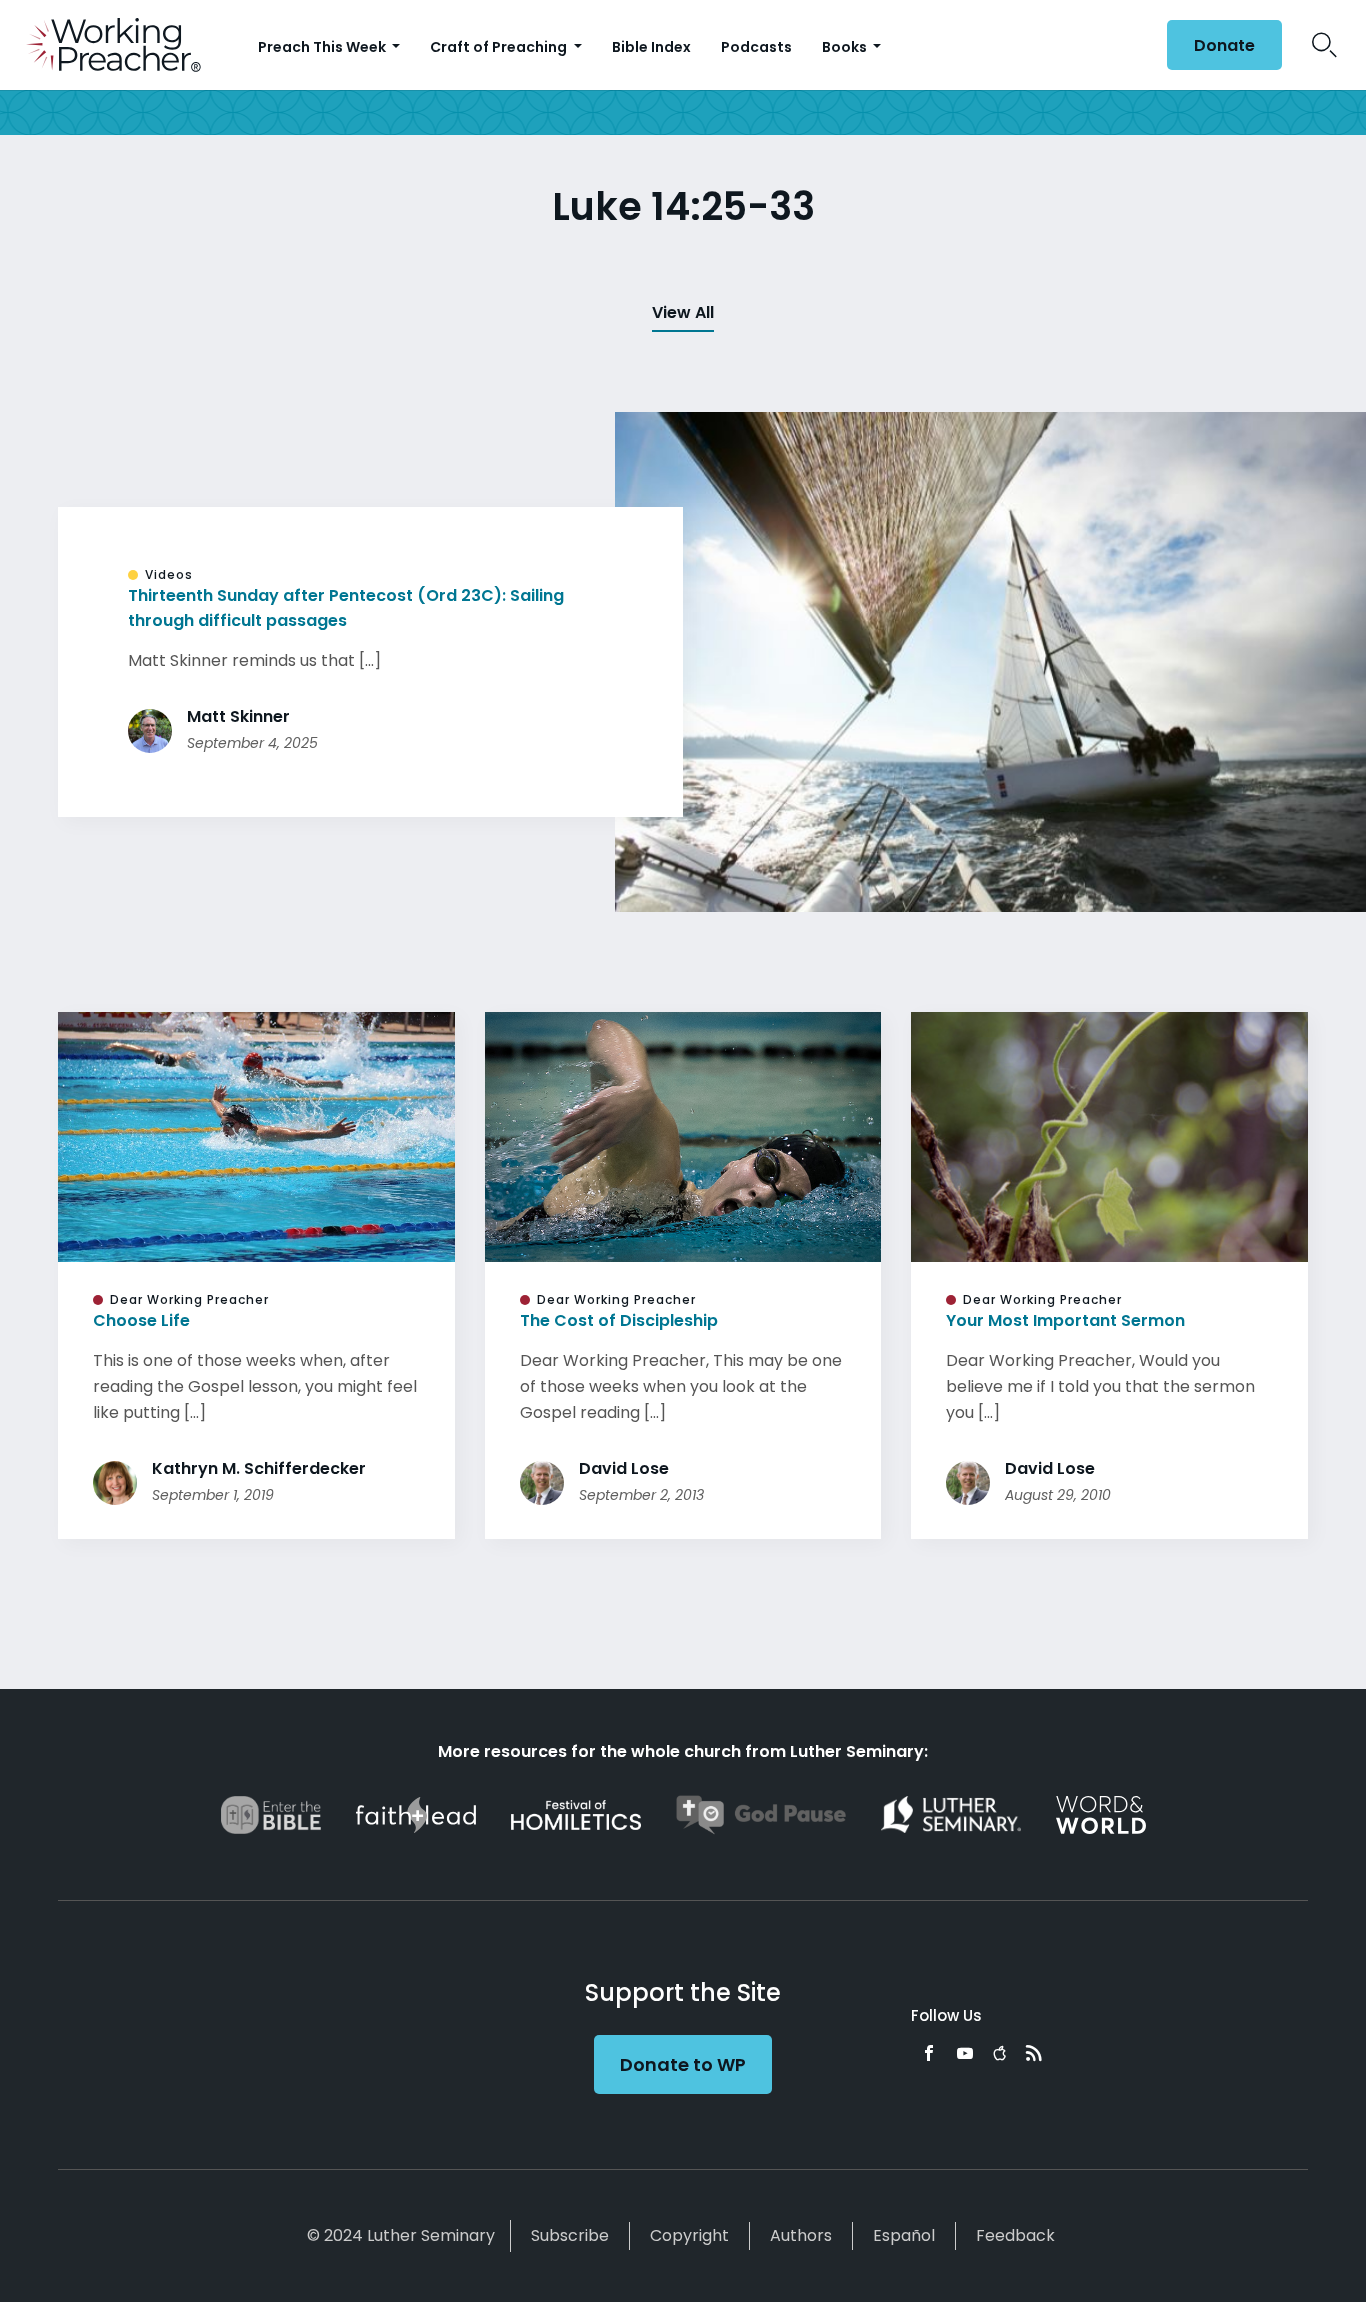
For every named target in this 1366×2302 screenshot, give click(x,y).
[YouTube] (965, 2053)
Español (904, 2235)
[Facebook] (929, 2053)
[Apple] (999, 2053)
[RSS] (1034, 2053)
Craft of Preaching (500, 47)
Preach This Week (323, 47)
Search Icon (1324, 45)
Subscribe (570, 2235)
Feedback (1015, 2235)
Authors (801, 2235)
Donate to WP (683, 2064)
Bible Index (651, 47)
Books (846, 47)
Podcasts (756, 47)
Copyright (689, 2235)
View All (683, 312)
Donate (1224, 45)
